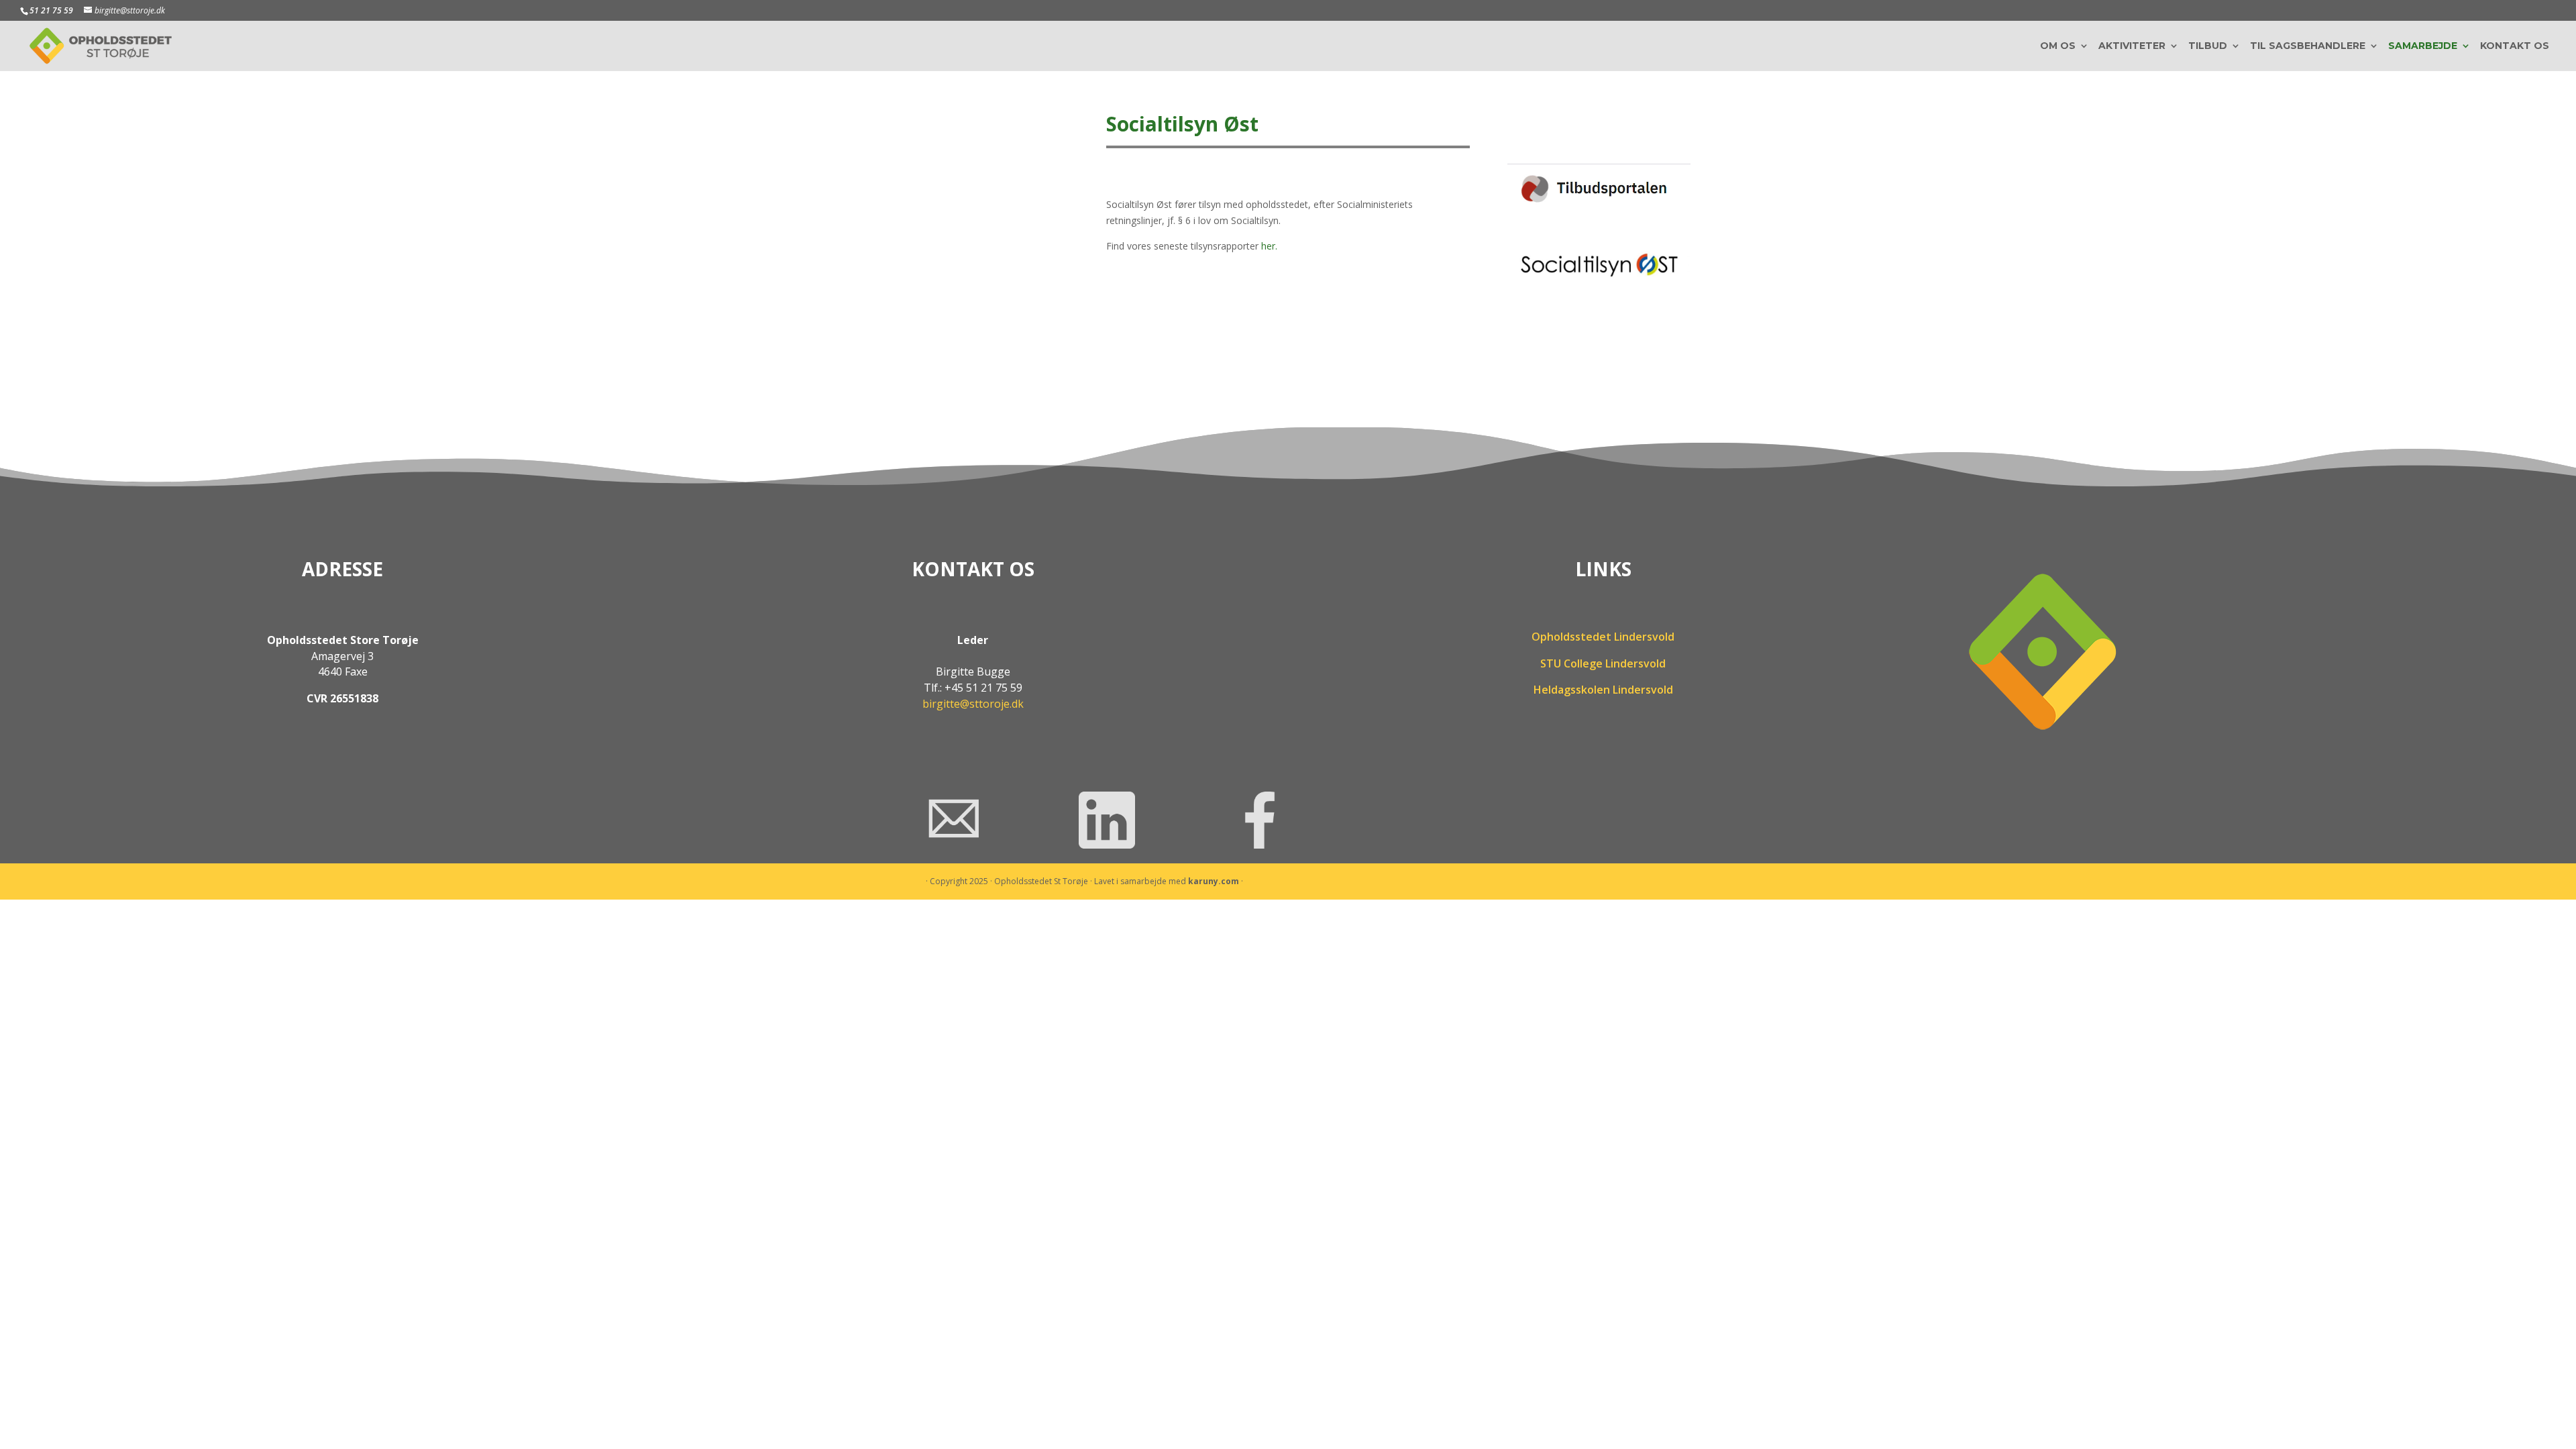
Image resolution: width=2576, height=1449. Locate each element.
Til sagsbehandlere (2308, 46)
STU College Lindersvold (1603, 663)
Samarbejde (2423, 46)
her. (1269, 246)
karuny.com (1214, 881)
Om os (2058, 46)
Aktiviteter (2132, 46)
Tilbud (2208, 46)
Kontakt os (2515, 46)
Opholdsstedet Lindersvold (1603, 637)
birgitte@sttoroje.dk (973, 704)
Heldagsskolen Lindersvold (1603, 690)
